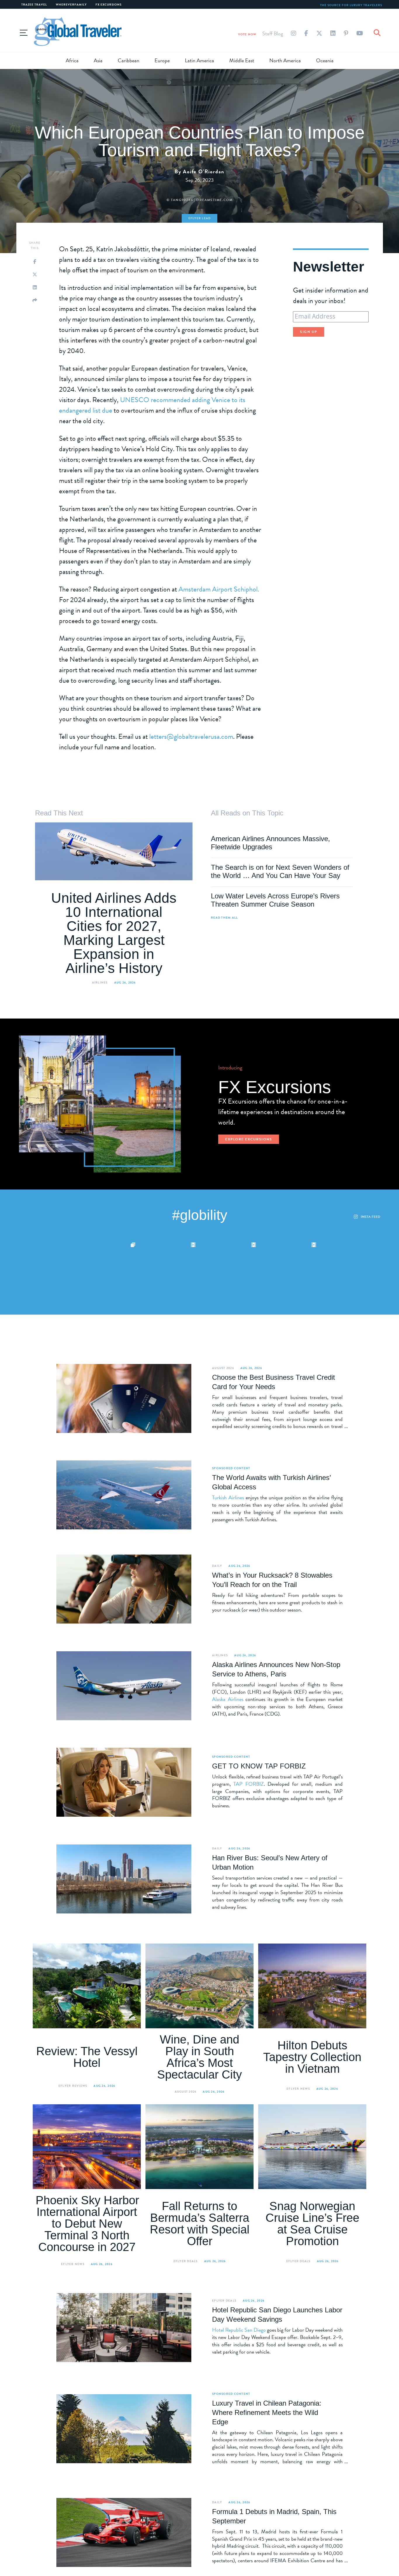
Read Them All (224, 918)
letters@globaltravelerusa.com (191, 737)
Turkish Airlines (228, 1497)
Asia (98, 60)
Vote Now (247, 34)
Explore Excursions (249, 1139)
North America (285, 60)
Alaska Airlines (228, 1699)
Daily (217, 1566)
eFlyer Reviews (73, 2086)
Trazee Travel (34, 5)
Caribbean (129, 60)
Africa (72, 60)
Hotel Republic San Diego (239, 2330)
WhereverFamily (71, 5)
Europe (162, 60)
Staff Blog (273, 33)
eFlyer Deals (186, 2261)
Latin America (199, 60)
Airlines (100, 982)
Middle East (242, 60)
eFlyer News (298, 2089)
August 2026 (223, 1368)
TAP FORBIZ (248, 1784)
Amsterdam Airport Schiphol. (219, 589)
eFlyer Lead (200, 218)
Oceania (325, 60)
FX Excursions (109, 5)
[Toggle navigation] (24, 32)
